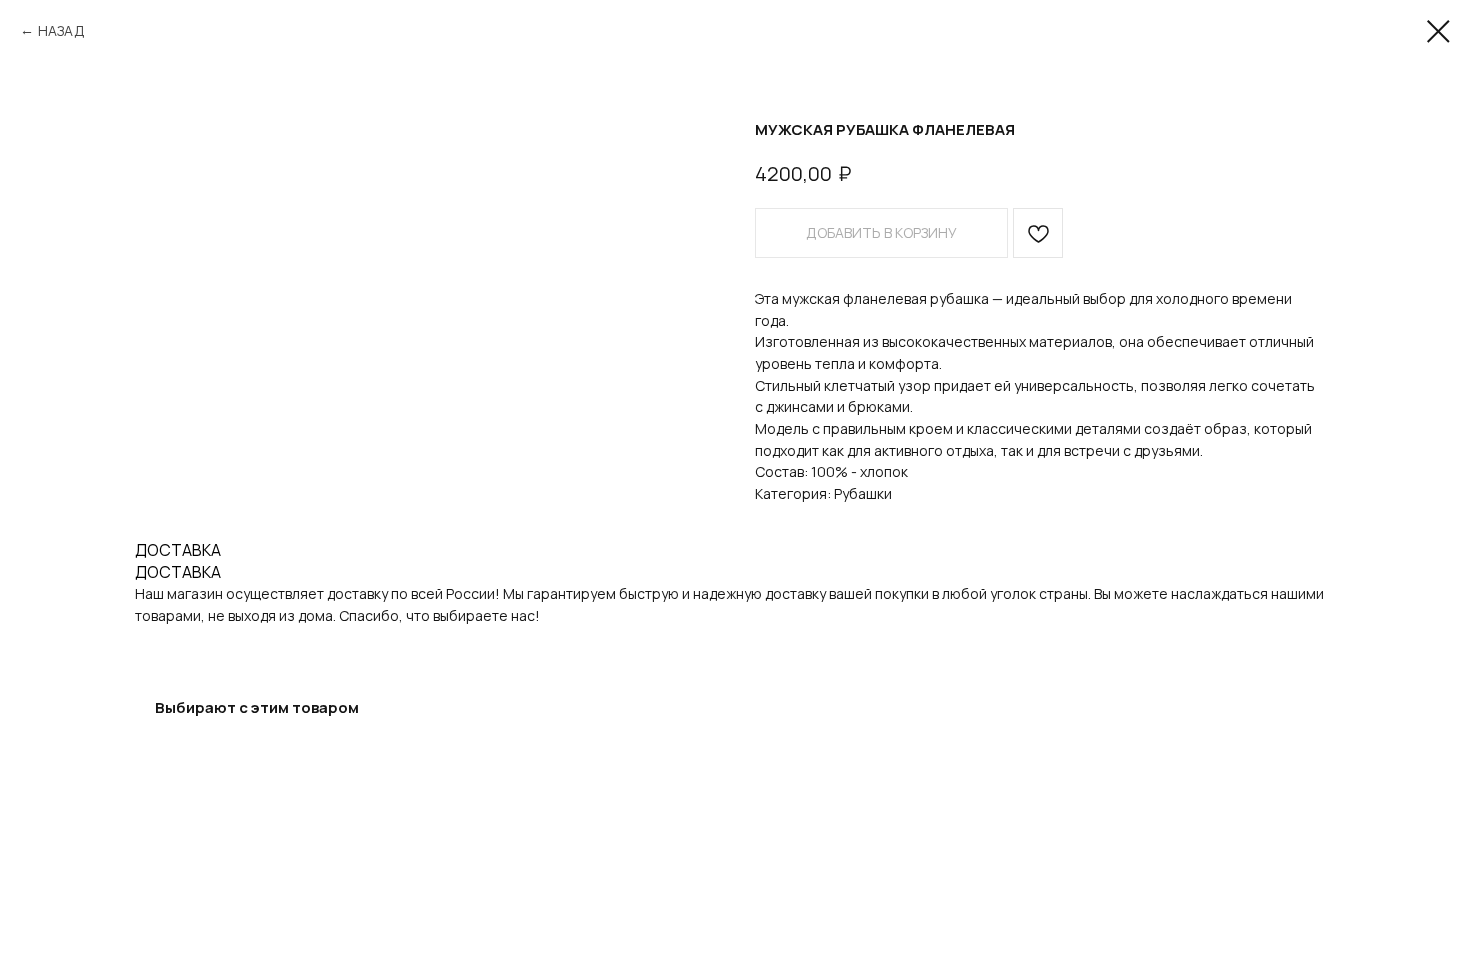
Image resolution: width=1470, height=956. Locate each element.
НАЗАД (61, 30)
